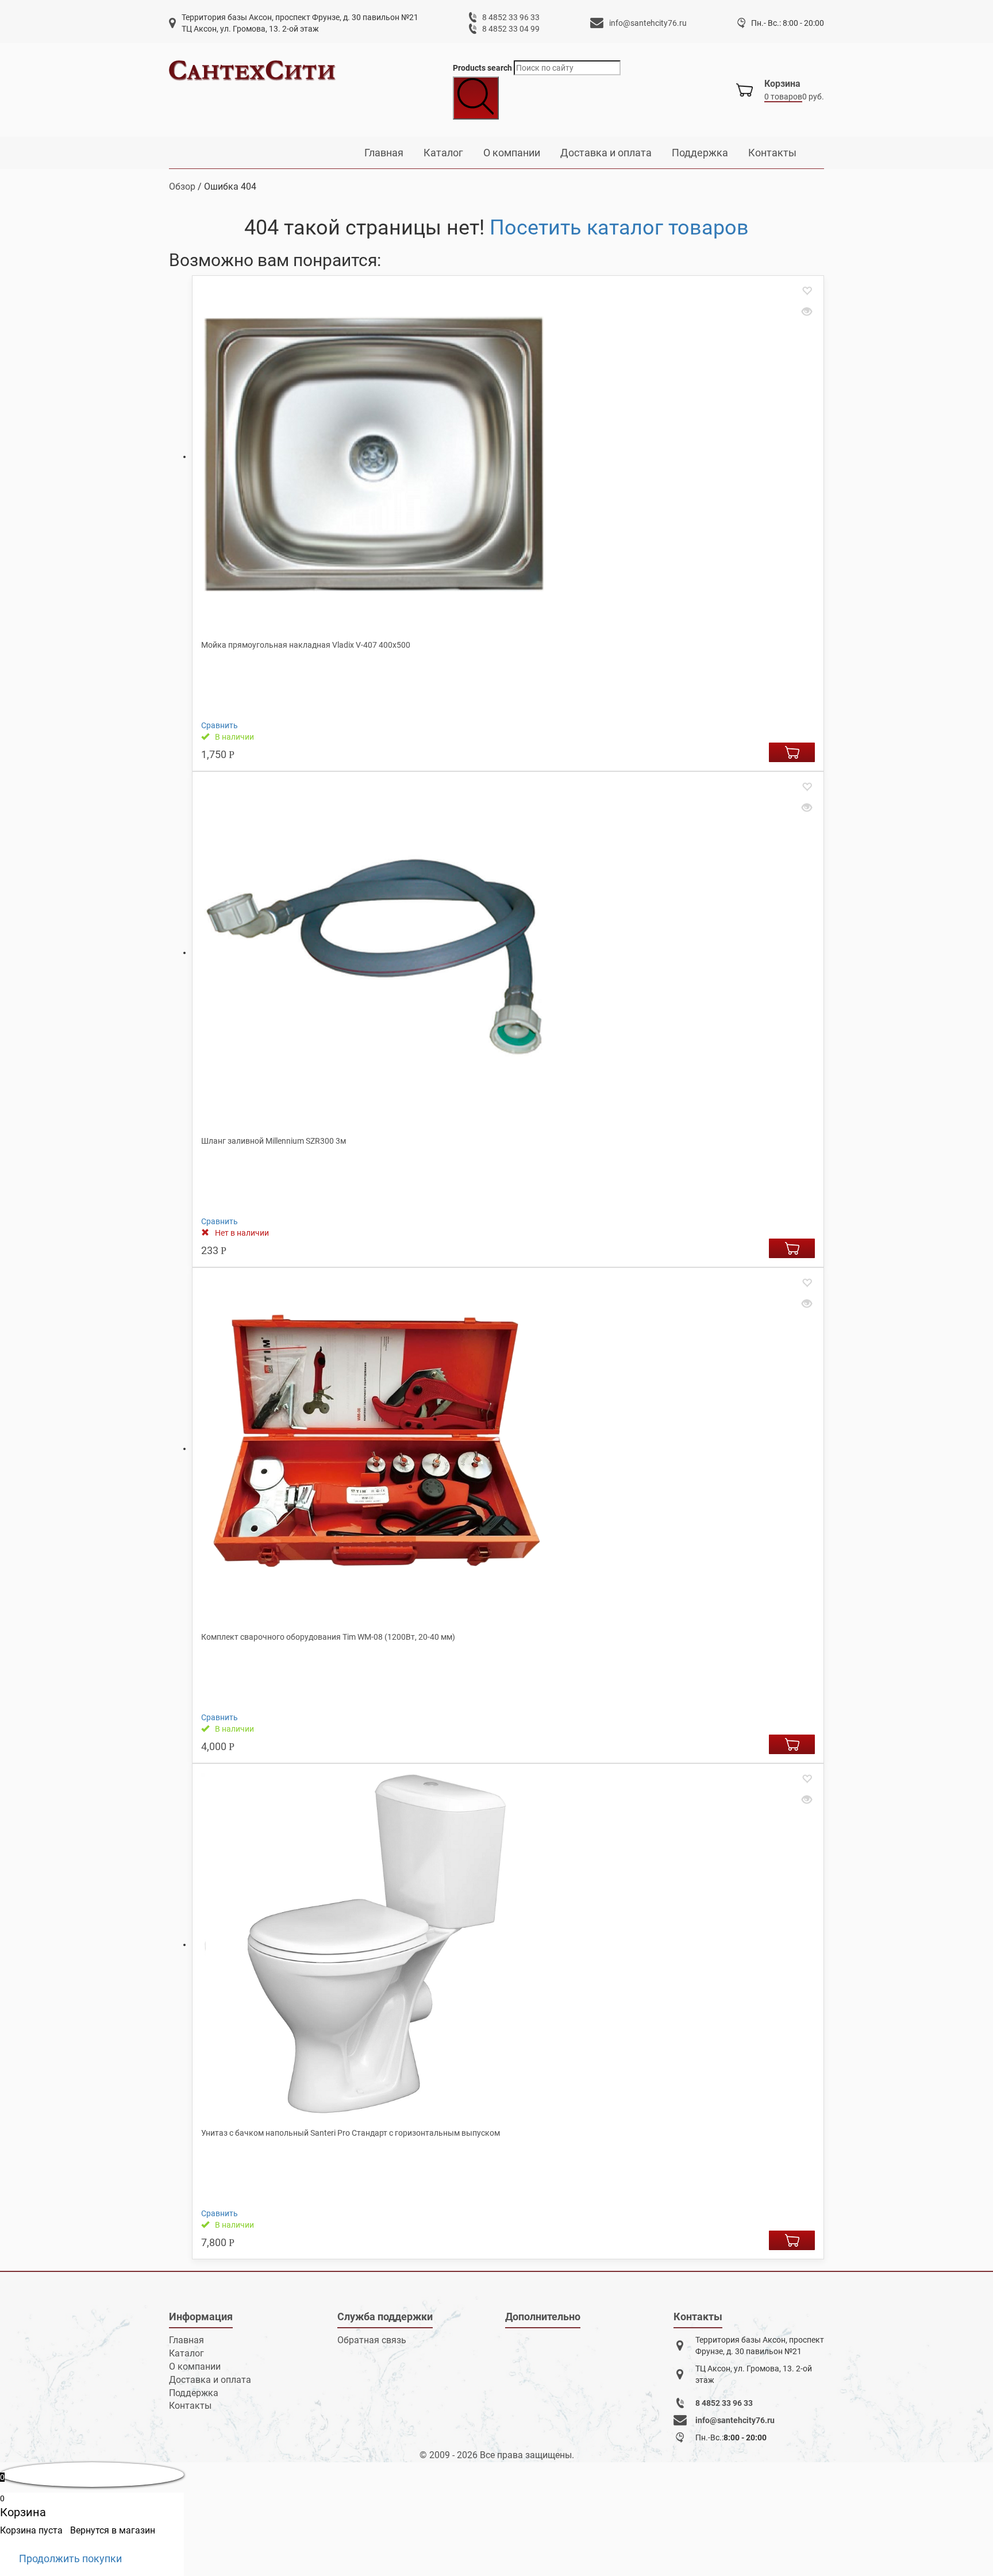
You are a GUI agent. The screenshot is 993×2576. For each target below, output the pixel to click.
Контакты (772, 153)
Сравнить (220, 725)
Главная (384, 153)
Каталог (443, 153)
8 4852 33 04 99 (511, 29)
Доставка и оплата (606, 153)
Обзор (182, 187)
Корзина (782, 84)
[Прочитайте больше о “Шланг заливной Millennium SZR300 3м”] (792, 1248)
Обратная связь (372, 2340)
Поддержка (700, 153)
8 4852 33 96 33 (511, 17)
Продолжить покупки (70, 2558)
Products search (482, 68)
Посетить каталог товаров (619, 228)
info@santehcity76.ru (648, 23)
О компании (512, 153)
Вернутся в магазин (113, 2530)
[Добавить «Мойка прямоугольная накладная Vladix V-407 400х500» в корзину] (792, 752)
